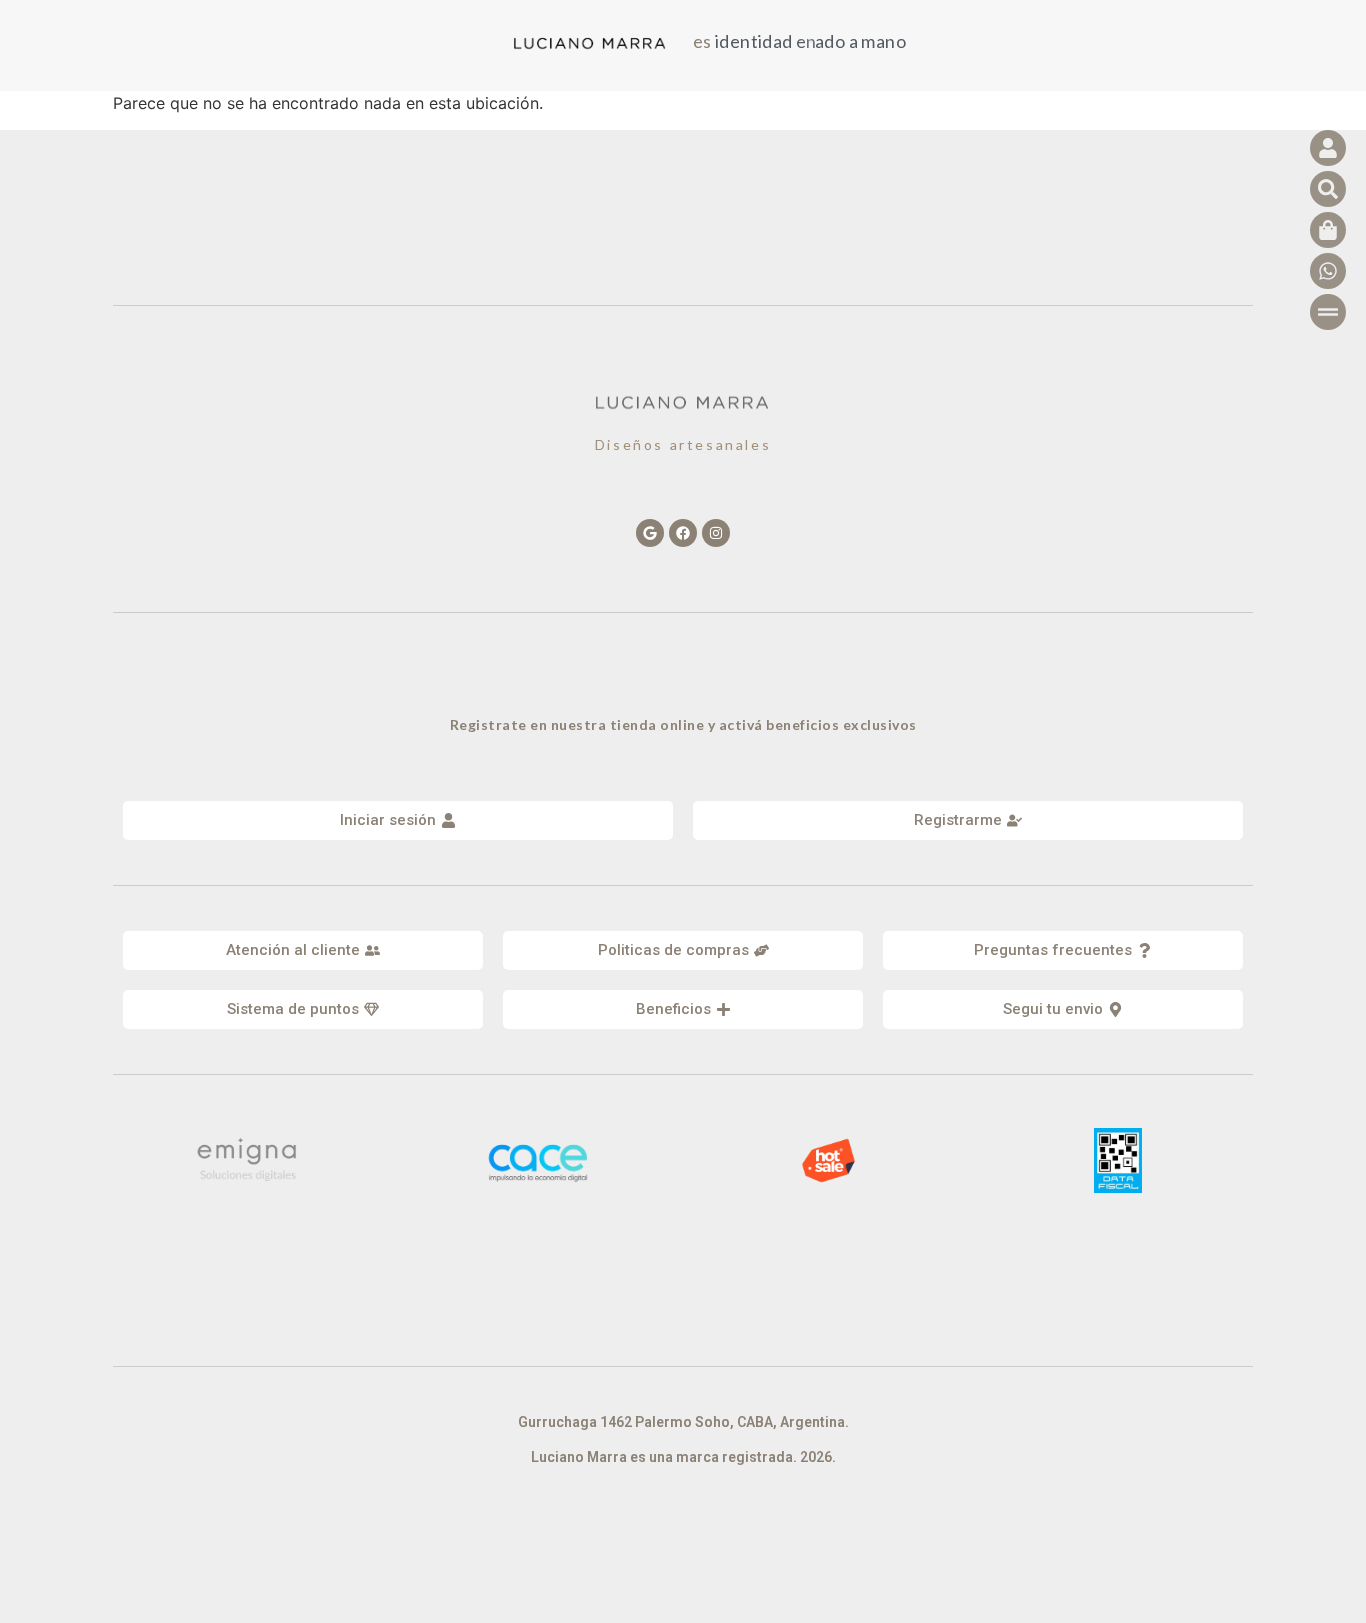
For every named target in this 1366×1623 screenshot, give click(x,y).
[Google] (650, 533)
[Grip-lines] (1328, 312)
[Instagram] (716, 533)
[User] (1328, 148)
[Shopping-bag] (1328, 230)
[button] (303, 950)
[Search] (1328, 189)
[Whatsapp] (1328, 271)
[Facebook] (683, 533)
